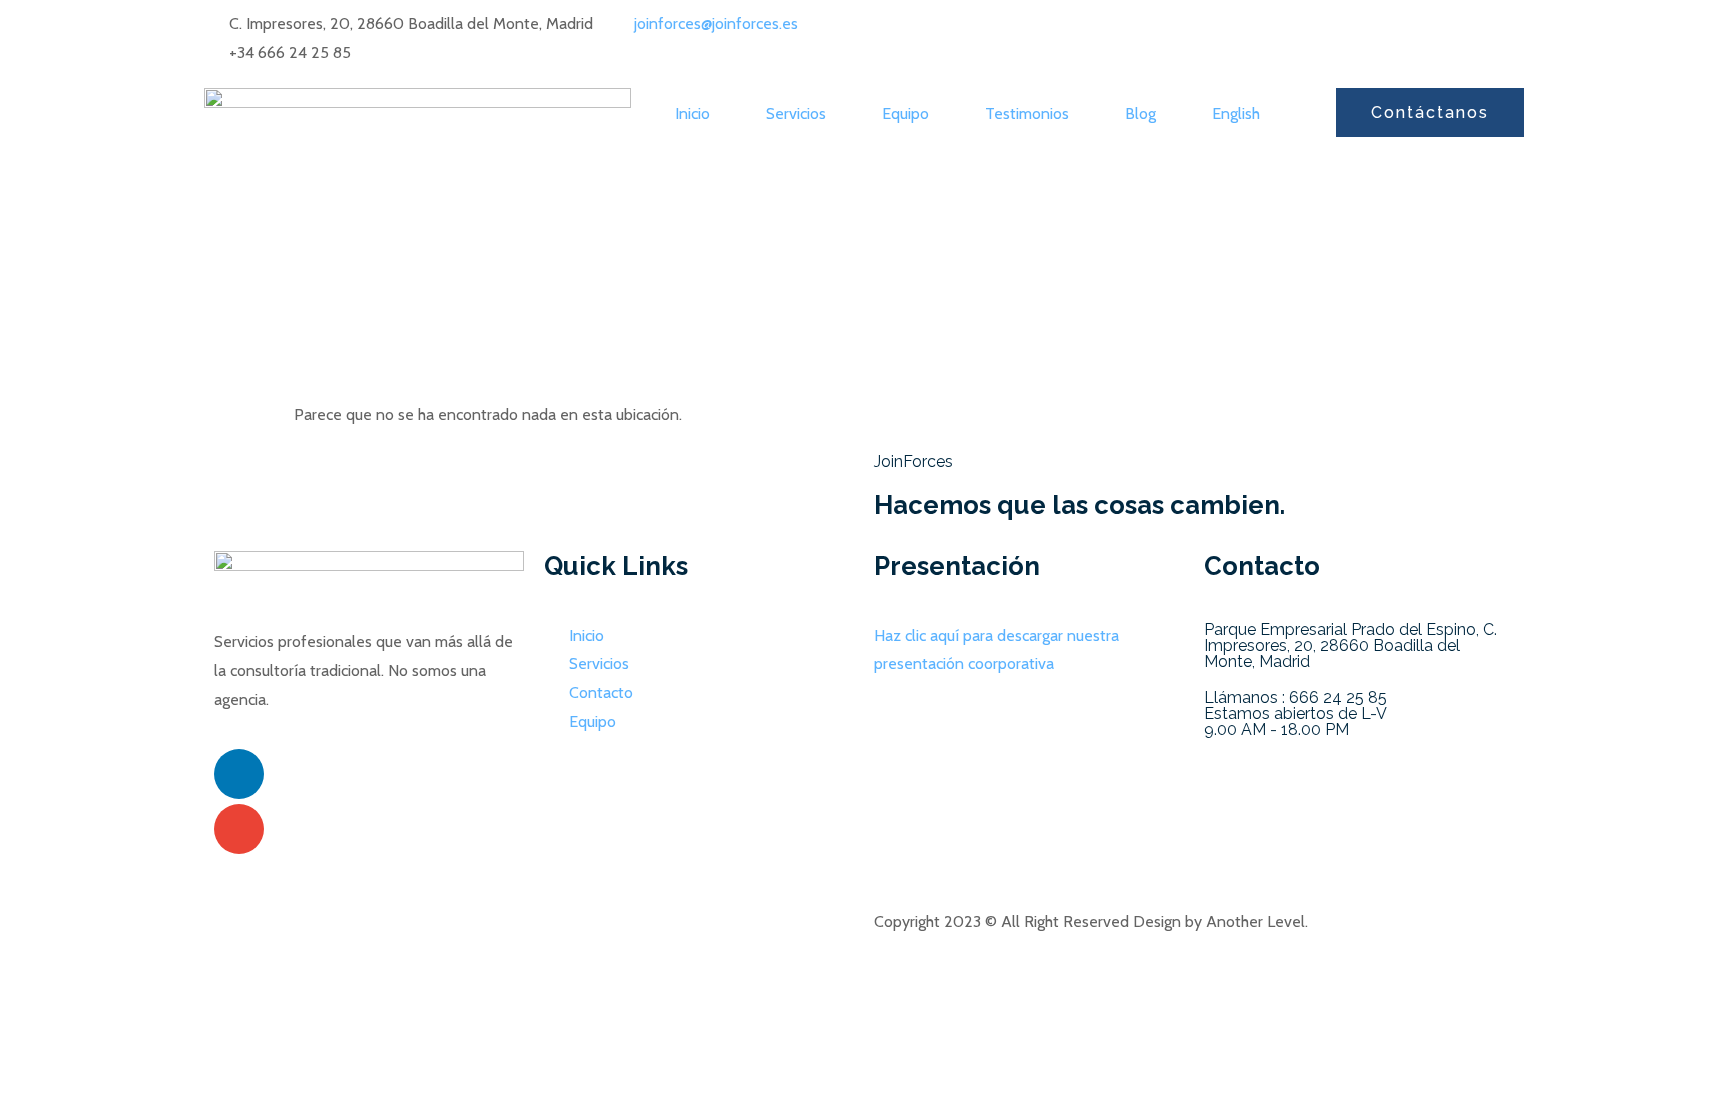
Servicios (796, 113)
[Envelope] (239, 829)
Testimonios (1027, 113)
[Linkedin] (239, 774)
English (1236, 113)
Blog (1140, 113)
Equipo (905, 113)
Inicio (692, 113)
